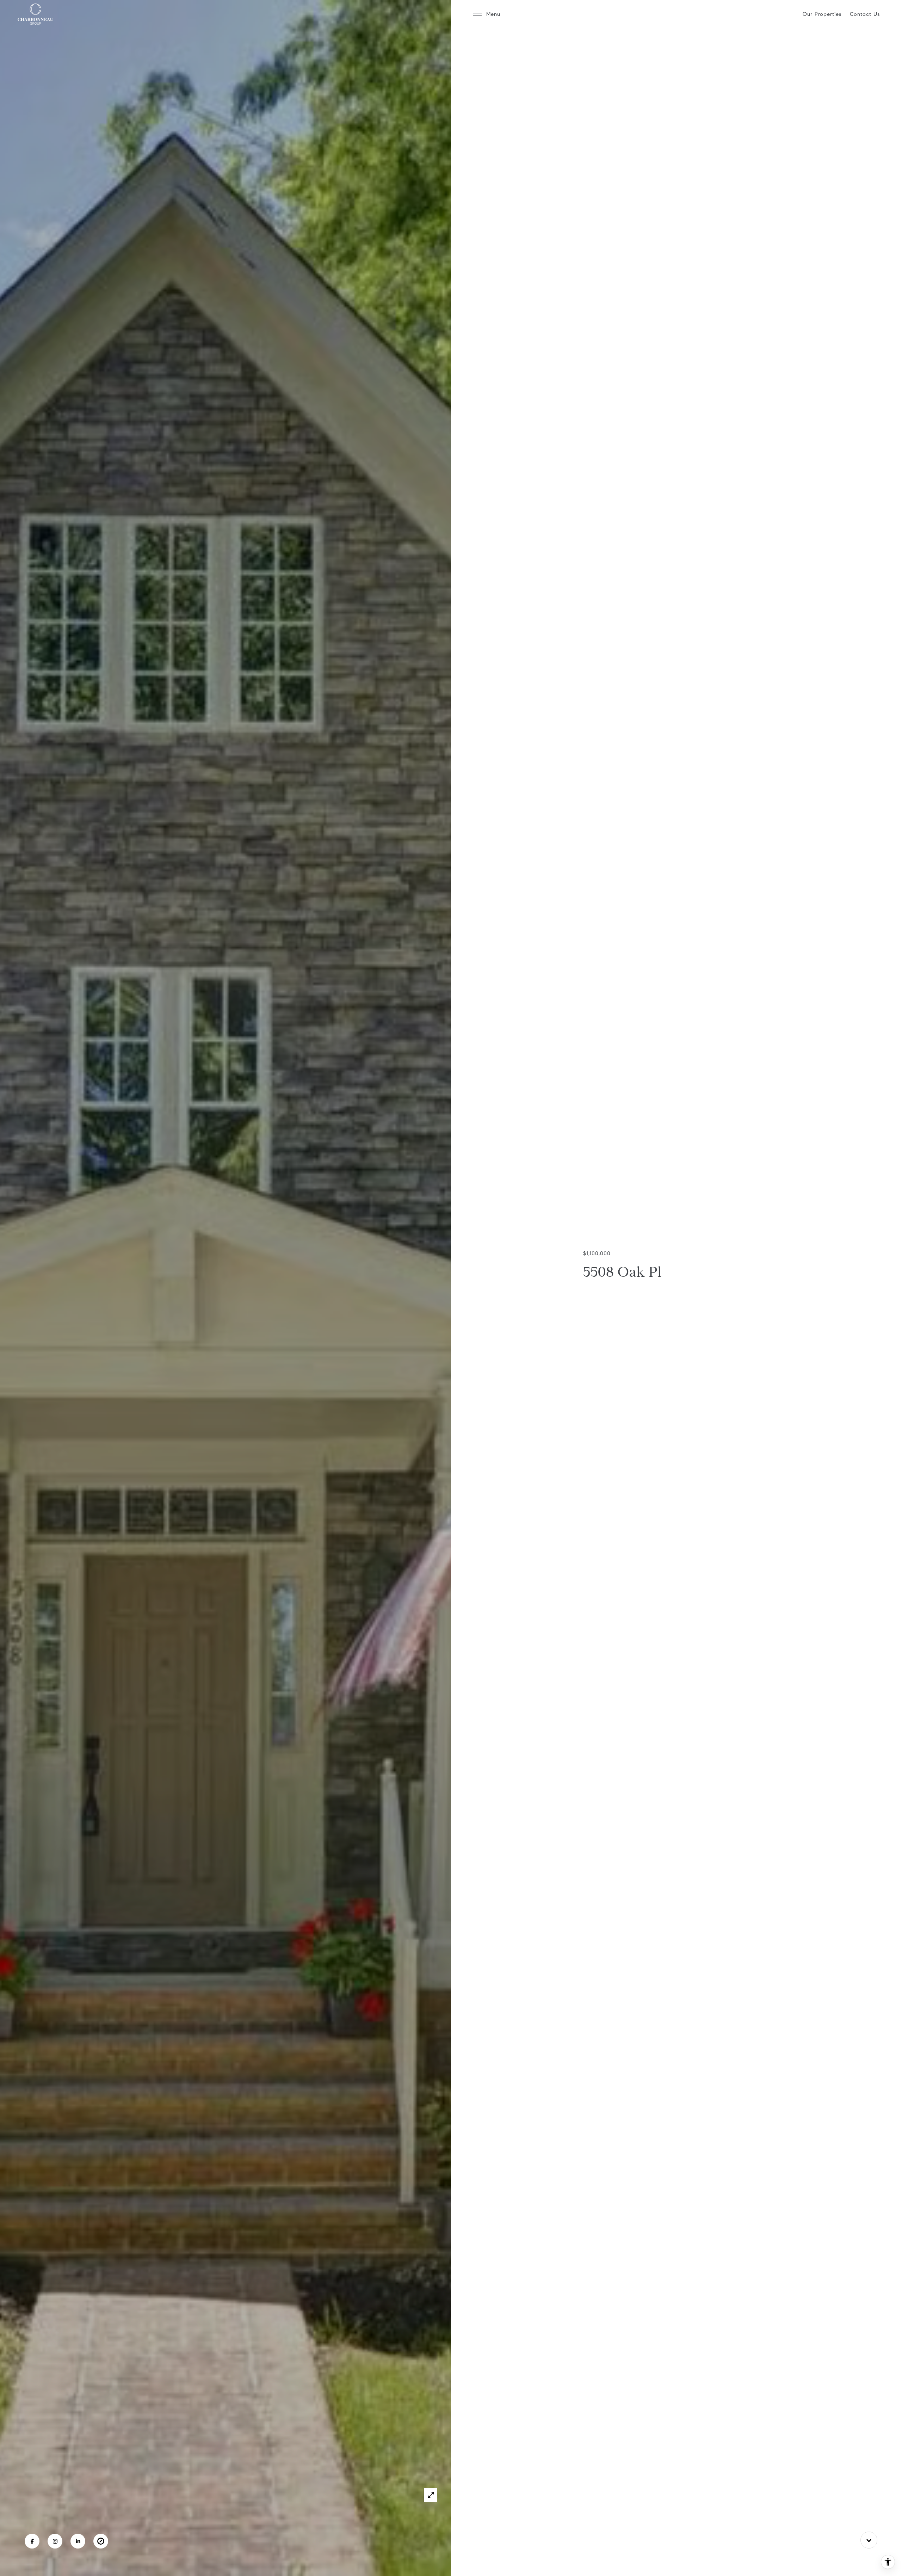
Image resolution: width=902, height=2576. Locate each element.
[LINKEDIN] (78, 2541)
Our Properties (822, 14)
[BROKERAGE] (101, 2541)
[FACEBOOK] (32, 2541)
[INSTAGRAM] (55, 2541)
